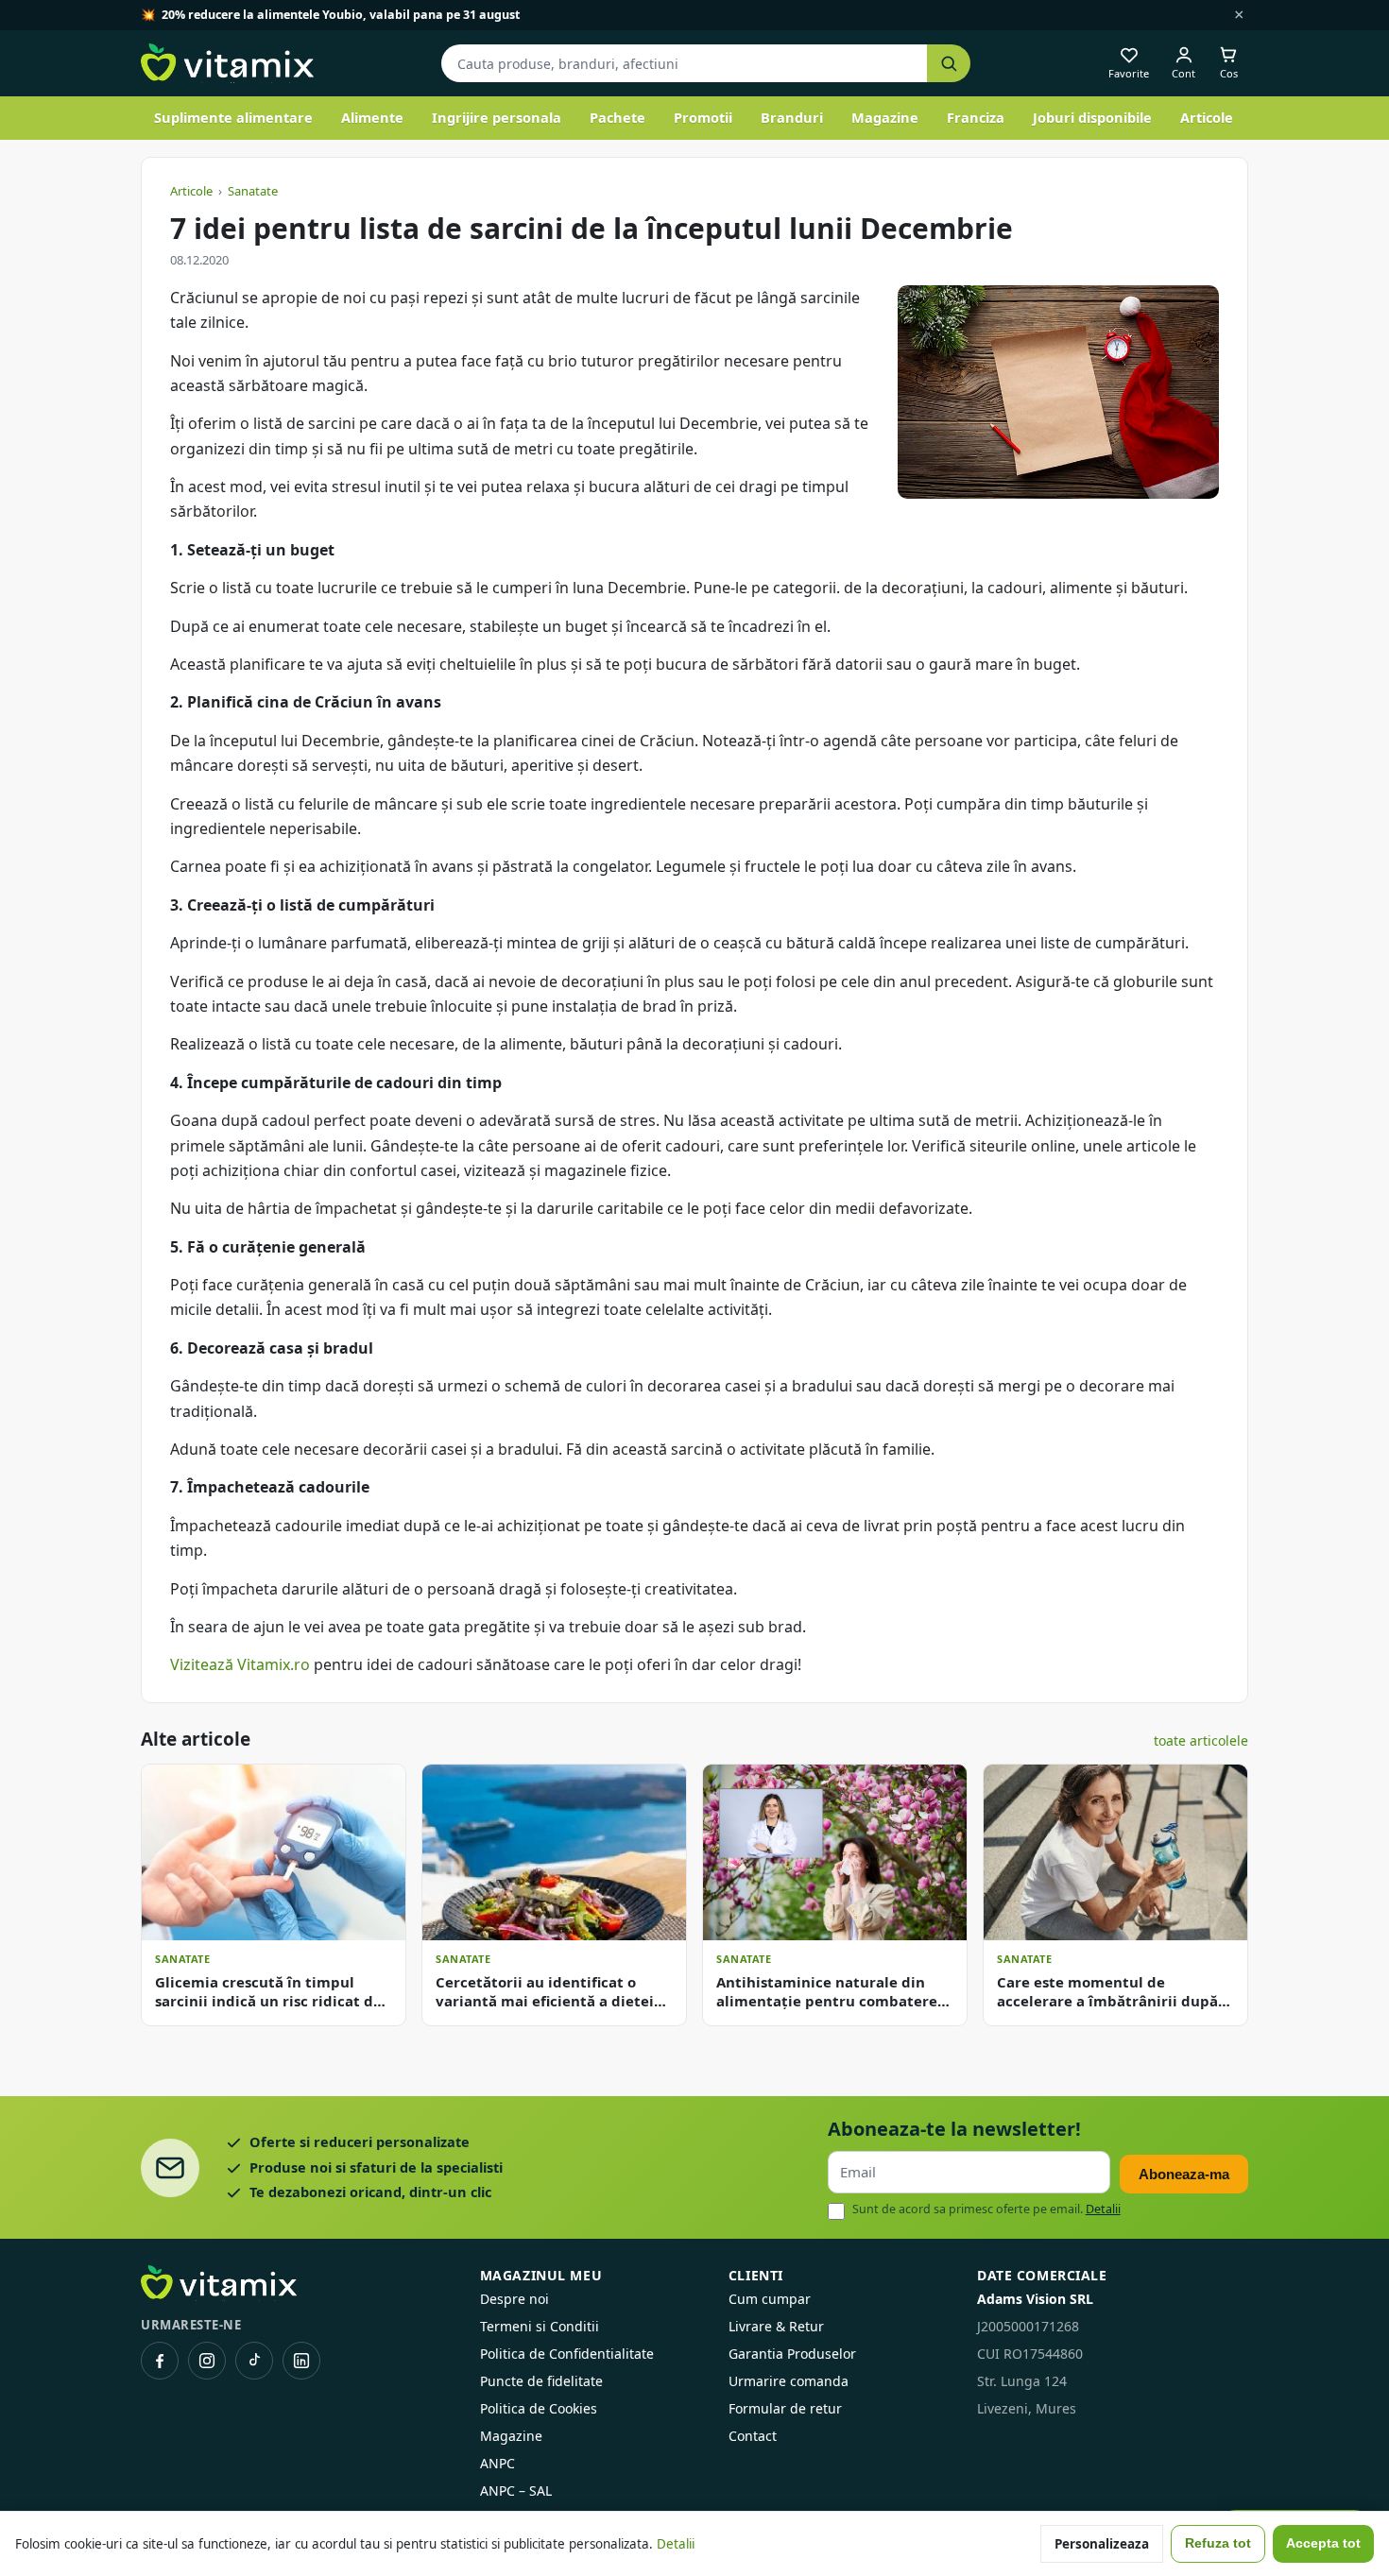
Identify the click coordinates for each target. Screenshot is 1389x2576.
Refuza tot (1218, 2543)
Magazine (885, 117)
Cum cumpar (770, 2299)
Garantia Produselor (792, 2354)
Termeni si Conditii (540, 2326)
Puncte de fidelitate (541, 2381)
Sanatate (253, 191)
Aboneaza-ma (1184, 2174)
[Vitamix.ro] (227, 63)
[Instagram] (207, 2361)
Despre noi (514, 2299)
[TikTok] (254, 2361)
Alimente (372, 117)
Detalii (1103, 2209)
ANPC (497, 2463)
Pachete (617, 117)
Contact (753, 2436)
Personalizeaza (1102, 2544)
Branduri (792, 117)
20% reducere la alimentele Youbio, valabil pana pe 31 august (341, 15)
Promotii (703, 117)
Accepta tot (1323, 2543)
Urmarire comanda (789, 2381)
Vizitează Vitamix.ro (240, 1664)
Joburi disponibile (1092, 117)
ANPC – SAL (516, 2491)
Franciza (976, 117)
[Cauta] (949, 64)
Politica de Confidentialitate (567, 2354)
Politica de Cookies (539, 2408)
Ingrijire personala (497, 117)
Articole (1207, 117)
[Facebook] (160, 2361)
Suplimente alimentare (233, 117)
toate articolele (1201, 1740)
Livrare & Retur (776, 2326)
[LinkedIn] (301, 2361)
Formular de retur (785, 2408)
